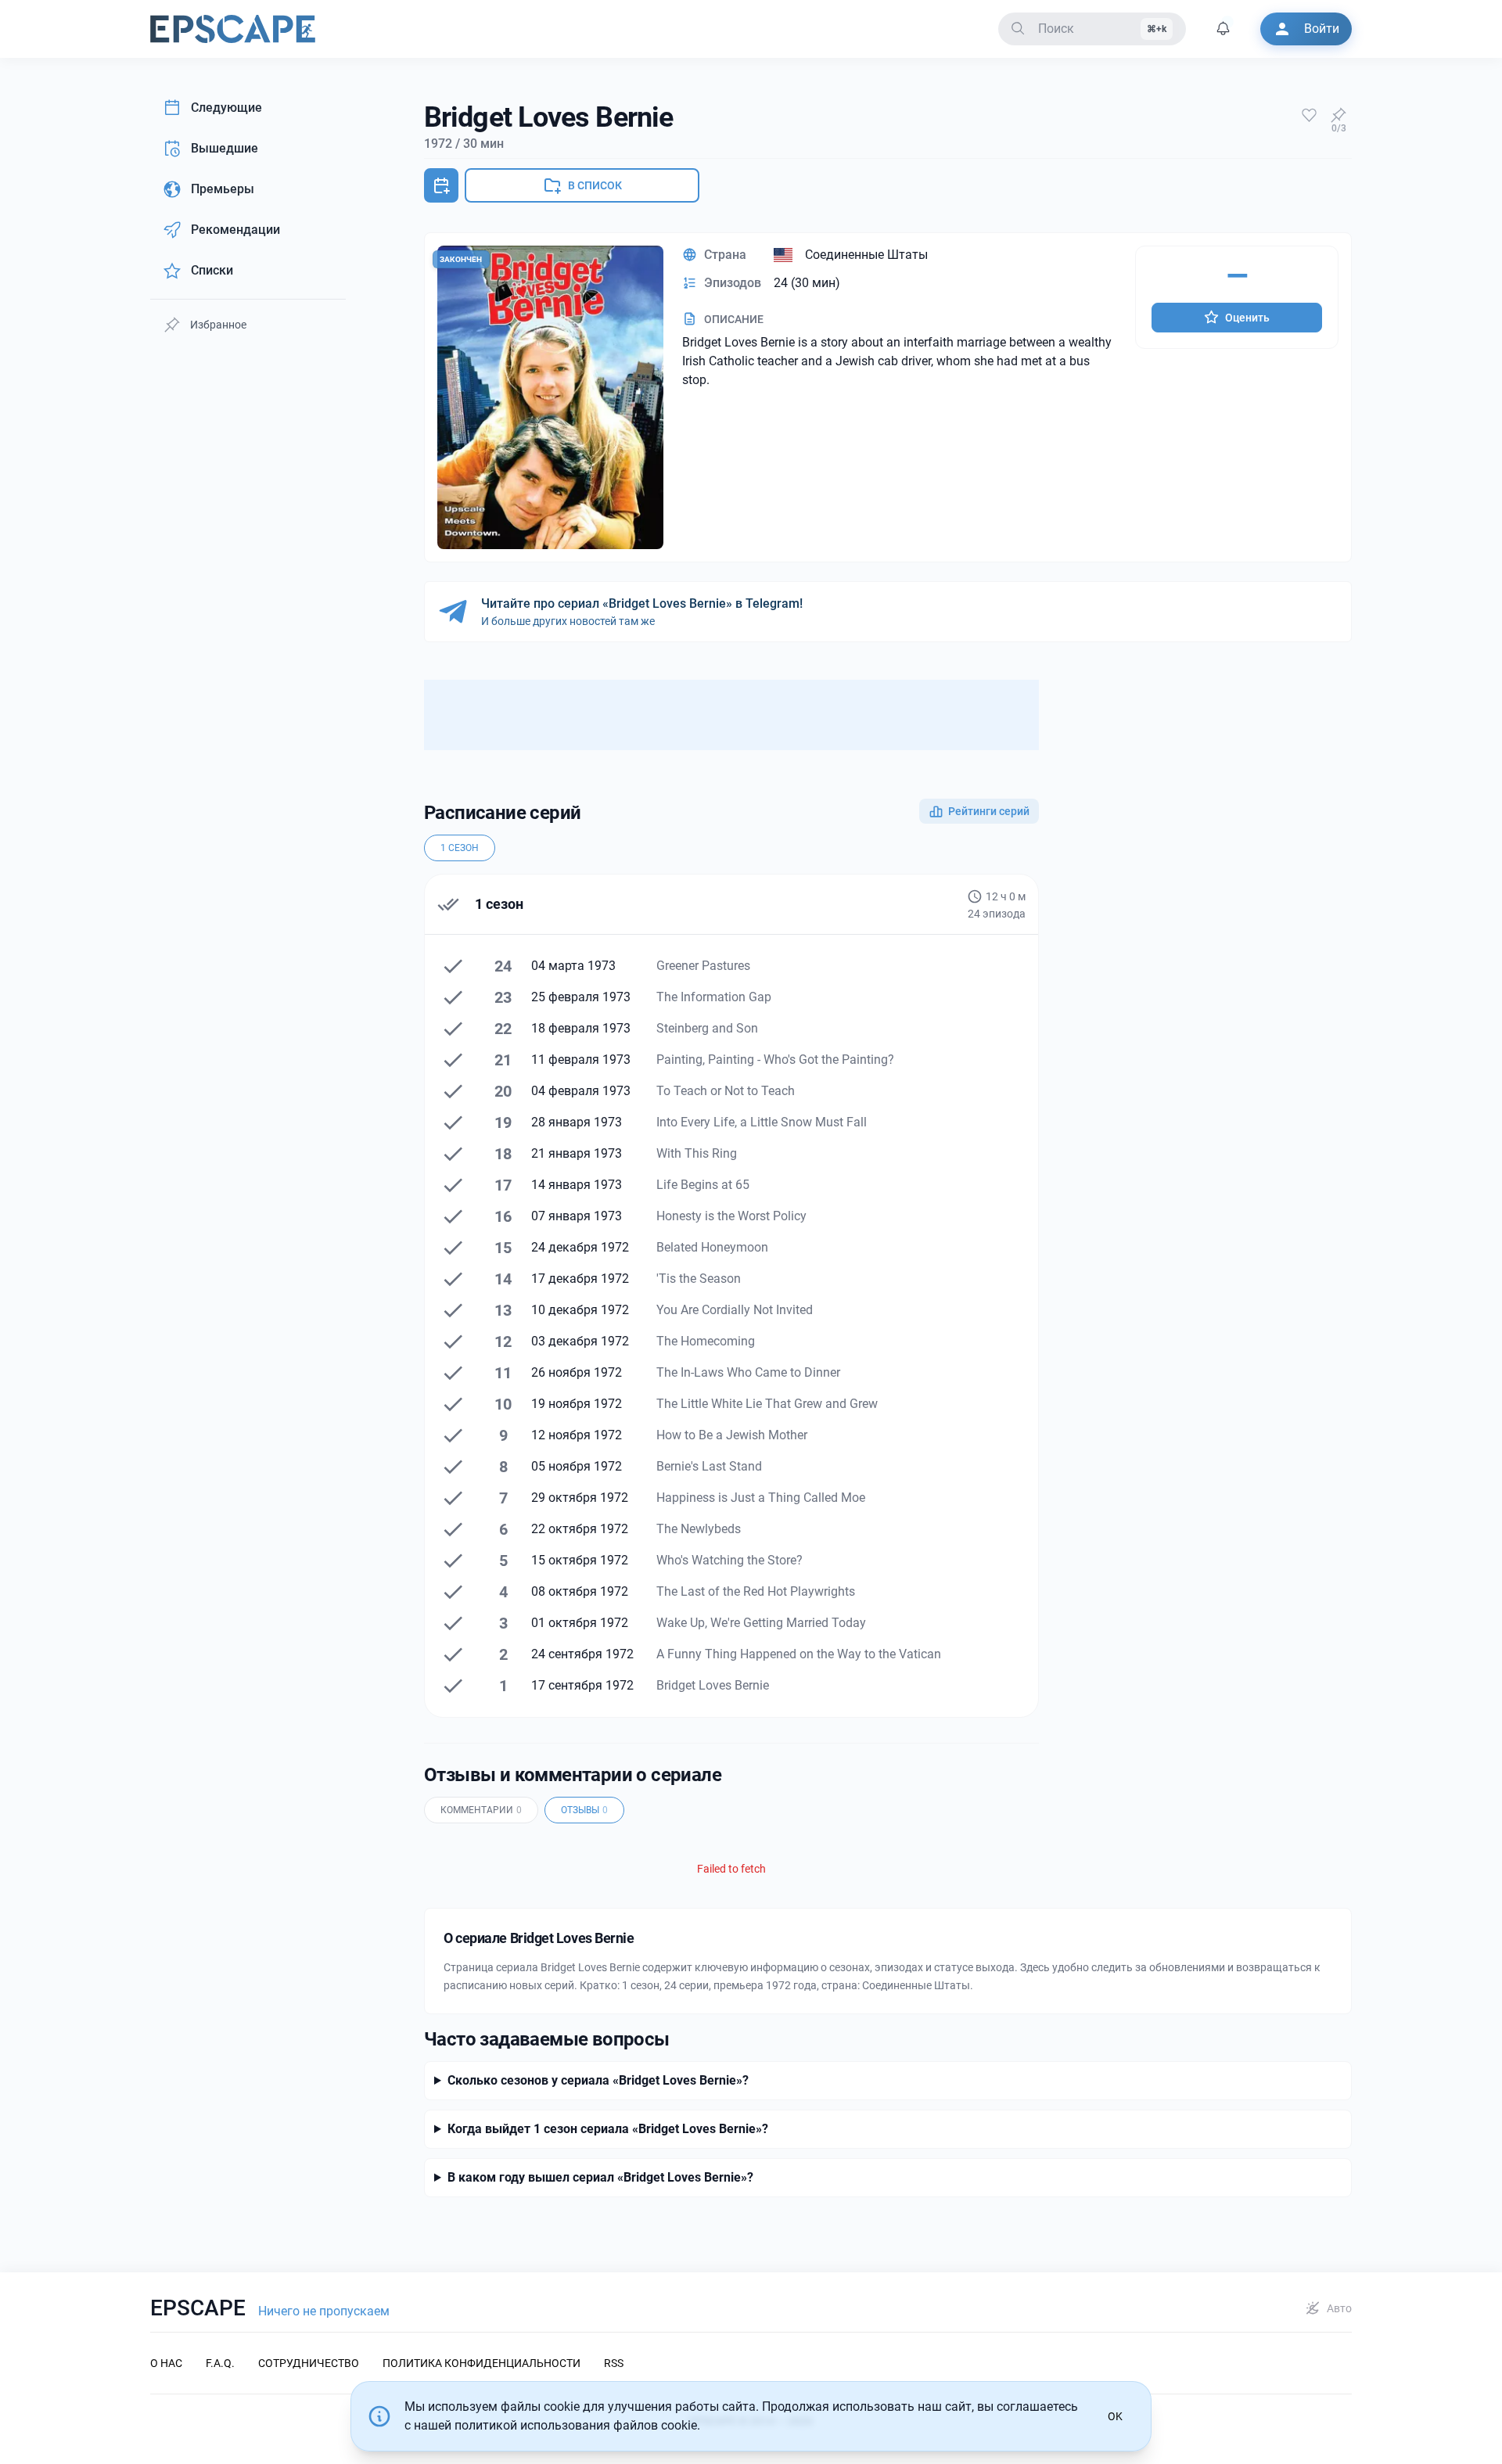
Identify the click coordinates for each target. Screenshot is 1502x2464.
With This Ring (697, 1153)
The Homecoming (706, 1341)
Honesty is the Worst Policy (731, 1216)
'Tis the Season (699, 1279)
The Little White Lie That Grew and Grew (767, 1404)
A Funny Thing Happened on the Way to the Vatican (799, 1654)
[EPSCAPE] (233, 29)
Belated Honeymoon (712, 1247)
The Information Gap (714, 997)
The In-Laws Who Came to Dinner (748, 1372)
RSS (614, 2363)
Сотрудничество (309, 2363)
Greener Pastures (703, 966)
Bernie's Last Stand (709, 1466)
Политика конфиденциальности (482, 2363)
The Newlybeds (699, 1529)
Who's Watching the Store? (729, 1560)
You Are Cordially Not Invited (735, 1310)
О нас (166, 2363)
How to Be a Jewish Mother (732, 1435)
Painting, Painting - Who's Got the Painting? (775, 1060)
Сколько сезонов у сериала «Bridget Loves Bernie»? (598, 2080)
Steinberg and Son (707, 1028)
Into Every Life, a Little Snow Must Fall (762, 1122)
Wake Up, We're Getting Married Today (761, 1623)
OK (1115, 2416)
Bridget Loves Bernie (713, 1685)
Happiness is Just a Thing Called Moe (761, 1498)
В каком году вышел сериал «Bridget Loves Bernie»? (600, 2177)
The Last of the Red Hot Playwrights (756, 1591)
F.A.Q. (220, 2363)
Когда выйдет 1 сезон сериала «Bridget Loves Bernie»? (608, 2129)
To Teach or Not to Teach (726, 1091)
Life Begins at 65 (703, 1185)
